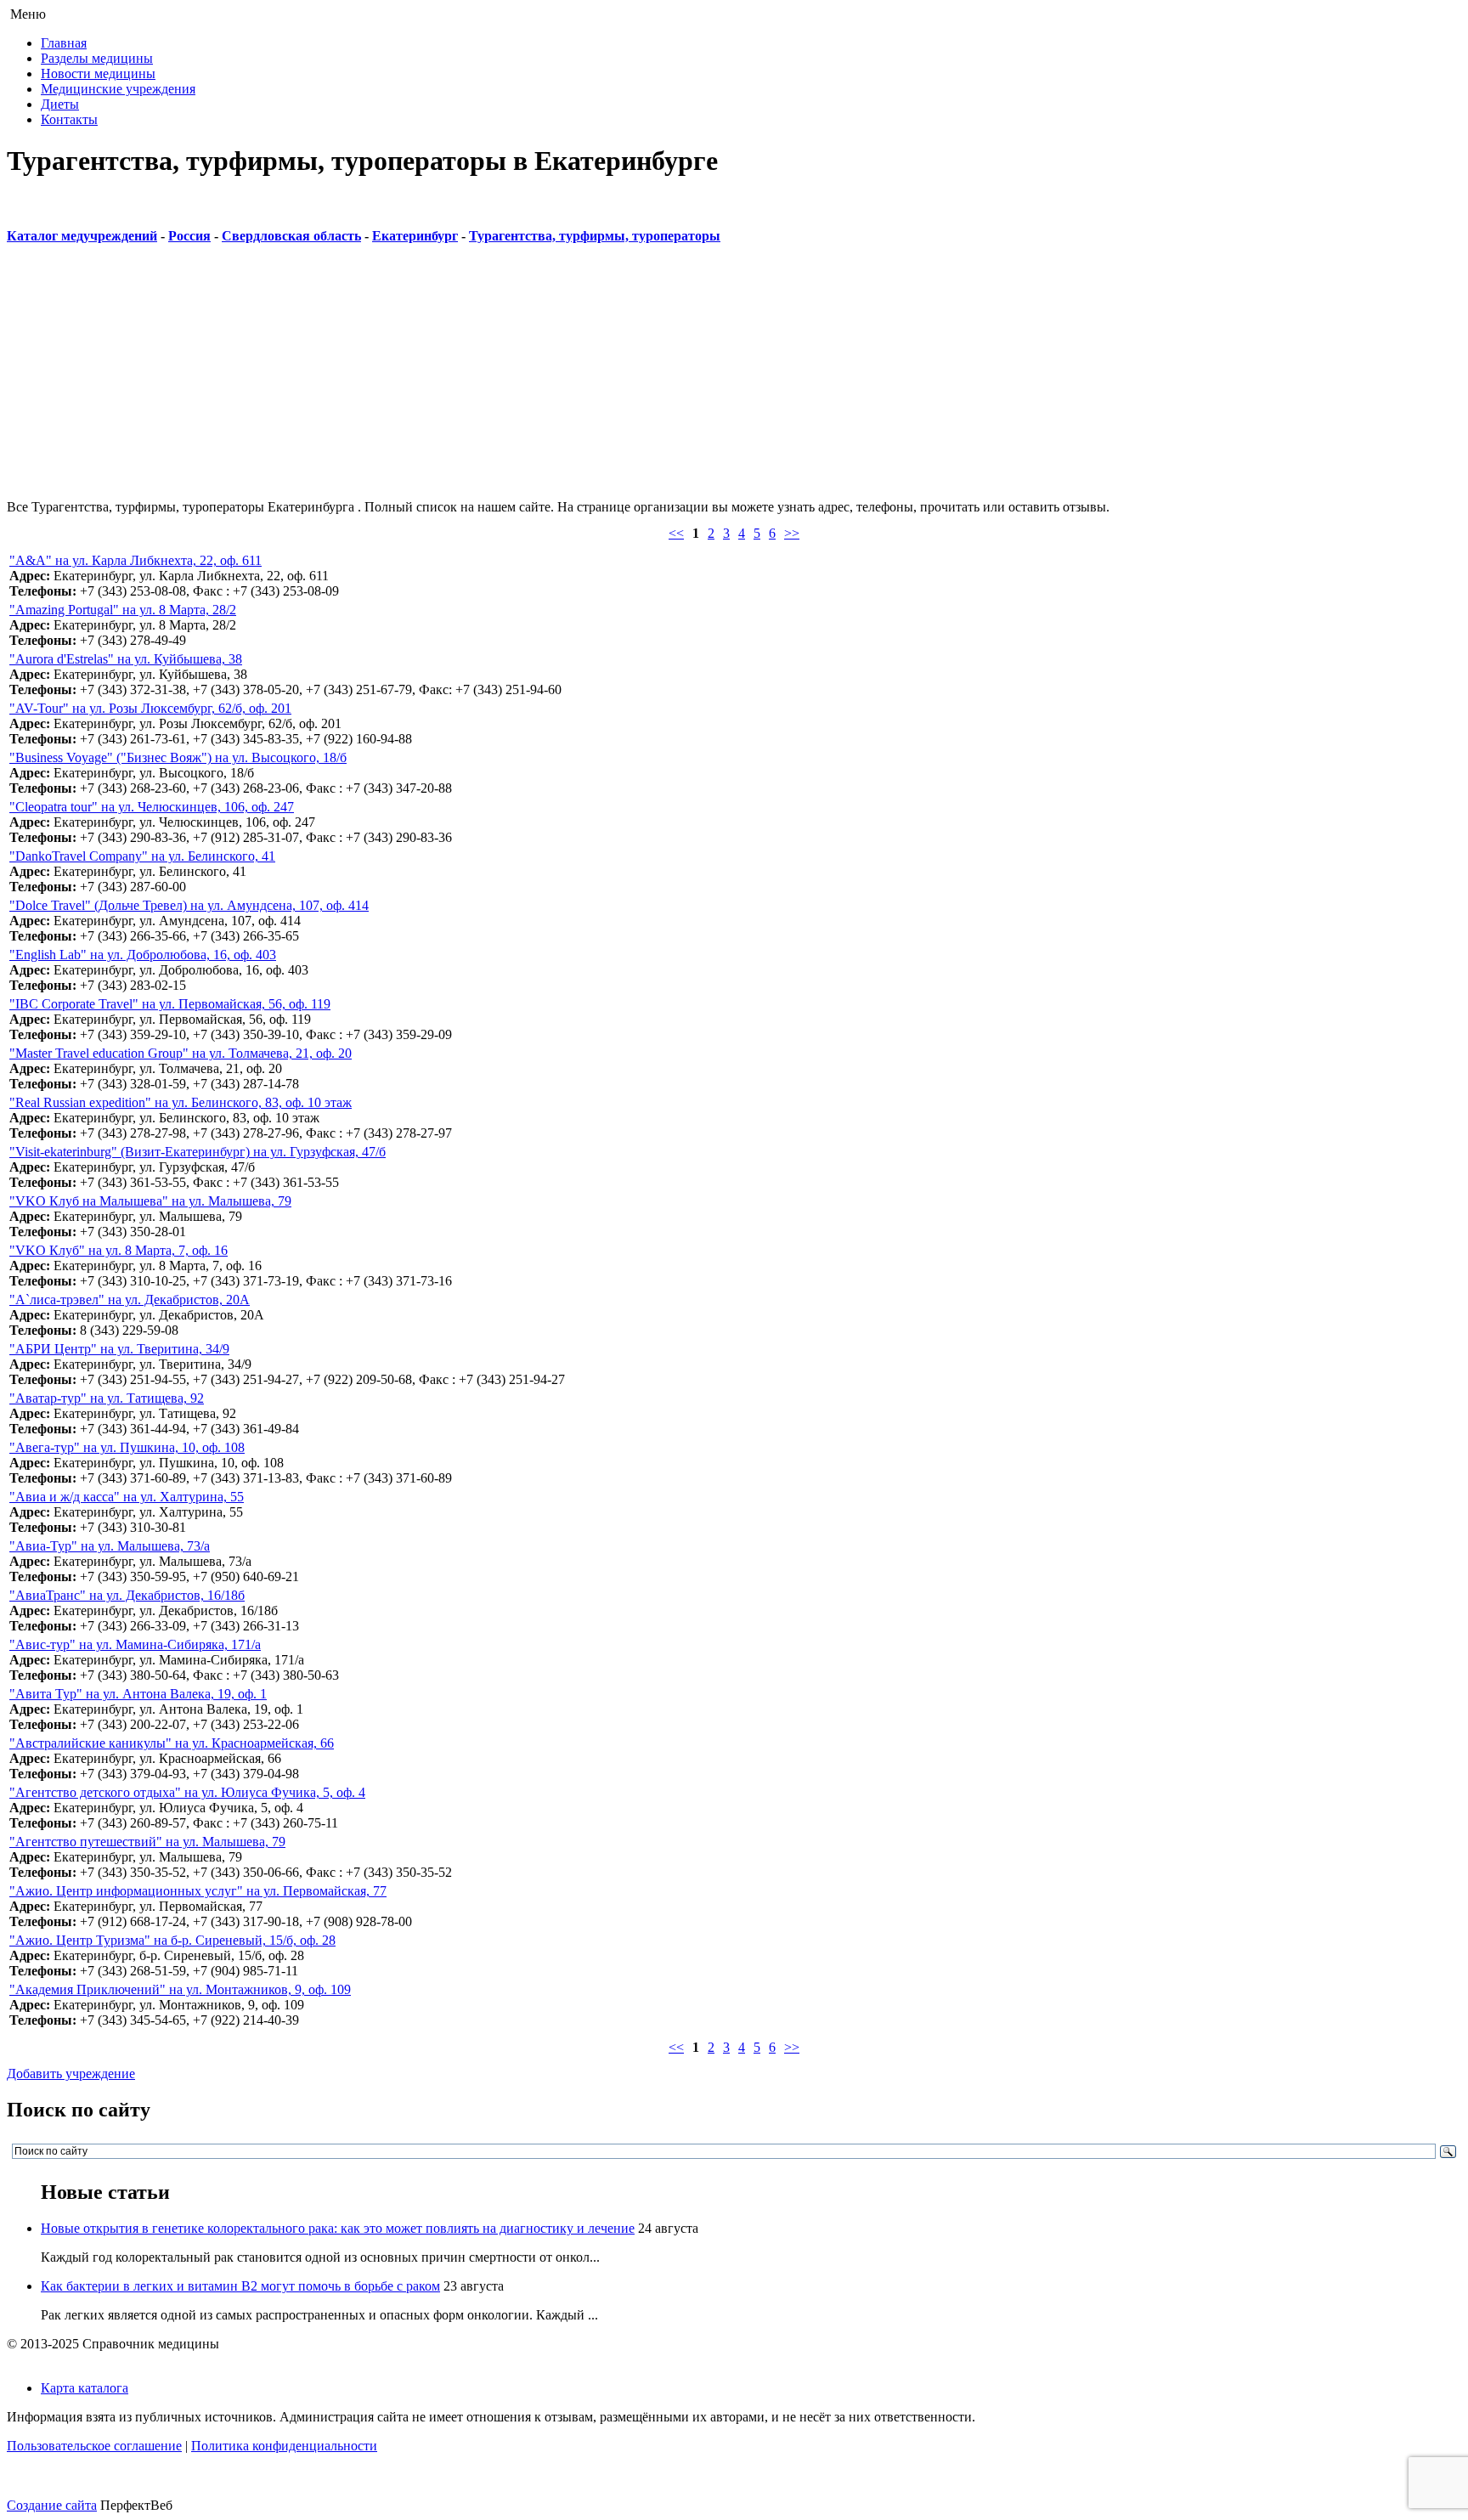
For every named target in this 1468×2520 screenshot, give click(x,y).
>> (792, 533)
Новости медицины (98, 73)
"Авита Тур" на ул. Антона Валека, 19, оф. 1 (138, 1694)
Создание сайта (52, 2505)
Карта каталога (85, 2388)
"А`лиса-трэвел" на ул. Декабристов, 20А (130, 1300)
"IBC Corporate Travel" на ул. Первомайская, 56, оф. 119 (170, 1004)
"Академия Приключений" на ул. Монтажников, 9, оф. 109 (180, 1989)
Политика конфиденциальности (284, 2446)
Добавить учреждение (71, 2074)
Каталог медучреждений (82, 236)
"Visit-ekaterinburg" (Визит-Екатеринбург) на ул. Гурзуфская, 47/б (198, 1152)
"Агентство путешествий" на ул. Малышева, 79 (147, 1842)
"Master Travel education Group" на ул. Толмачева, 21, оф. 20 (181, 1053)
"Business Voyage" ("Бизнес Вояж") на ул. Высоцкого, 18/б (178, 757)
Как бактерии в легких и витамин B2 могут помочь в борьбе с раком (240, 2286)
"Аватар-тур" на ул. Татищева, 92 (107, 1398)
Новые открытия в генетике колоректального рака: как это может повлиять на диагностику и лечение (338, 2228)
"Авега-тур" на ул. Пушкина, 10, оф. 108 (127, 1447)
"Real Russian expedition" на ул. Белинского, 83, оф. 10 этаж (181, 1102)
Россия (189, 236)
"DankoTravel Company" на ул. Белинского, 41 (142, 856)
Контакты (69, 119)
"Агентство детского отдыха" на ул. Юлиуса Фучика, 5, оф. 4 (187, 1792)
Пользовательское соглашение (94, 2446)
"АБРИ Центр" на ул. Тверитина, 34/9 (119, 1349)
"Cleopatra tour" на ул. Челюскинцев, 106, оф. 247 (152, 807)
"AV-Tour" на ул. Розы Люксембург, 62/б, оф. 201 (150, 708)
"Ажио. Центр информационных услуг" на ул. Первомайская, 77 (198, 1891)
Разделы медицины (97, 58)
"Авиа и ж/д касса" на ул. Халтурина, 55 (127, 1497)
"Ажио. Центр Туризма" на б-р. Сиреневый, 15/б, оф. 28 (172, 1940)
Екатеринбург (415, 236)
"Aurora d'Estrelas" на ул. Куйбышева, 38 (126, 659)
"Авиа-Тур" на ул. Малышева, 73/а (110, 1546)
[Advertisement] (517, 381)
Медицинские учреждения (118, 89)
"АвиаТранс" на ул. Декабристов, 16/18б (127, 1595)
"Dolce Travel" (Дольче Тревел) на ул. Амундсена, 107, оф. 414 (189, 905)
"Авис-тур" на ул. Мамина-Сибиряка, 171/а (135, 1644)
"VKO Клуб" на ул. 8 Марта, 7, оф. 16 (119, 1250)
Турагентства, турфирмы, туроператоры (595, 236)
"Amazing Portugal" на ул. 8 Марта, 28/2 (123, 610)
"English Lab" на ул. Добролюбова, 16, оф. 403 (143, 955)
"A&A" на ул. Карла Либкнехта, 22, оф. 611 (136, 560)
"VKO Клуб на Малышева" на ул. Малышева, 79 (150, 1201)
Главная (64, 43)
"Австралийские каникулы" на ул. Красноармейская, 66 (172, 1743)
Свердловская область (291, 236)
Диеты (60, 104)
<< (676, 533)
